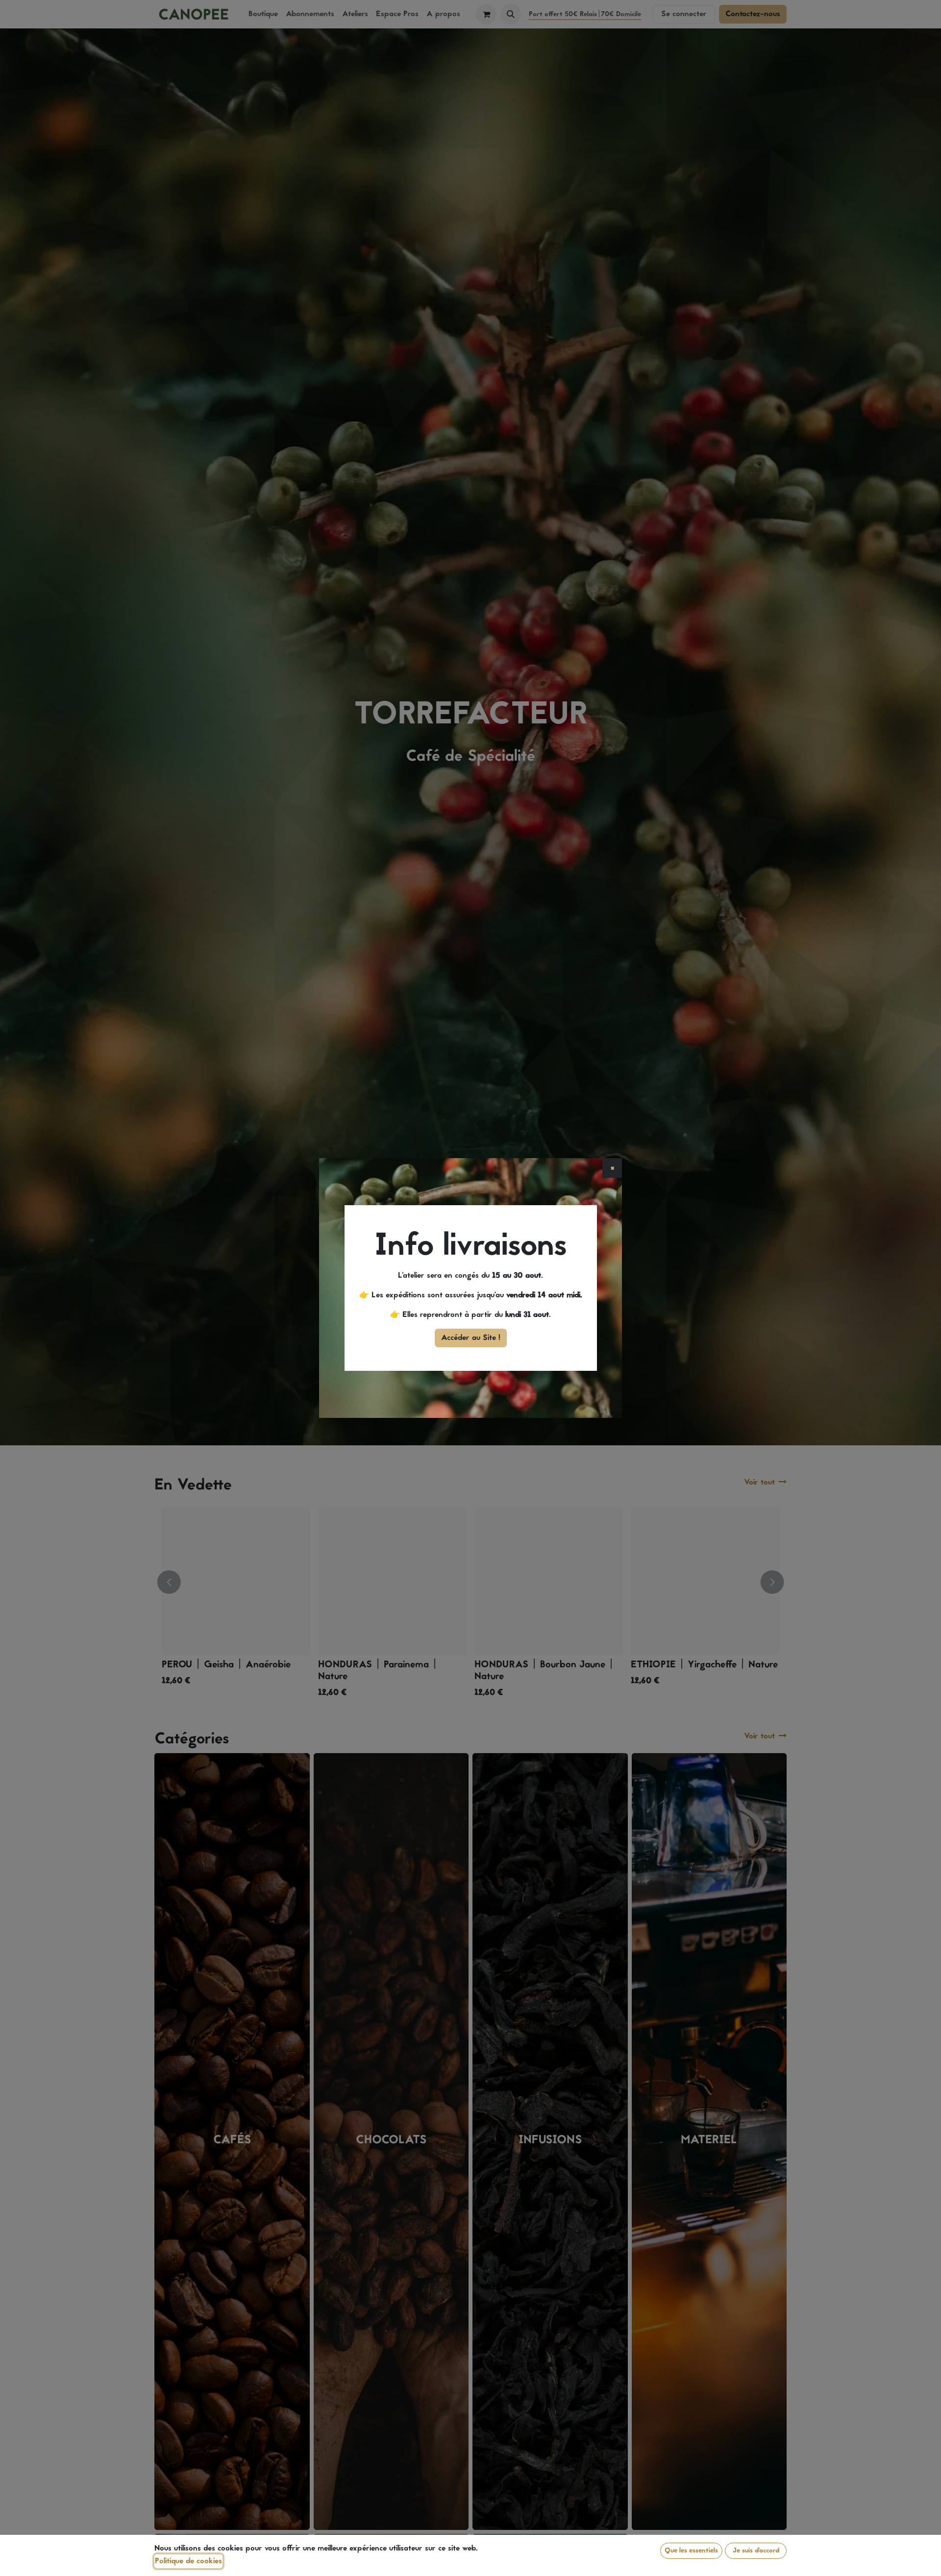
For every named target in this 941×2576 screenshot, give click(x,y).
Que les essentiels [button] (691, 2551)
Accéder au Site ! (471, 1338)
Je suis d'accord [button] (756, 2551)
